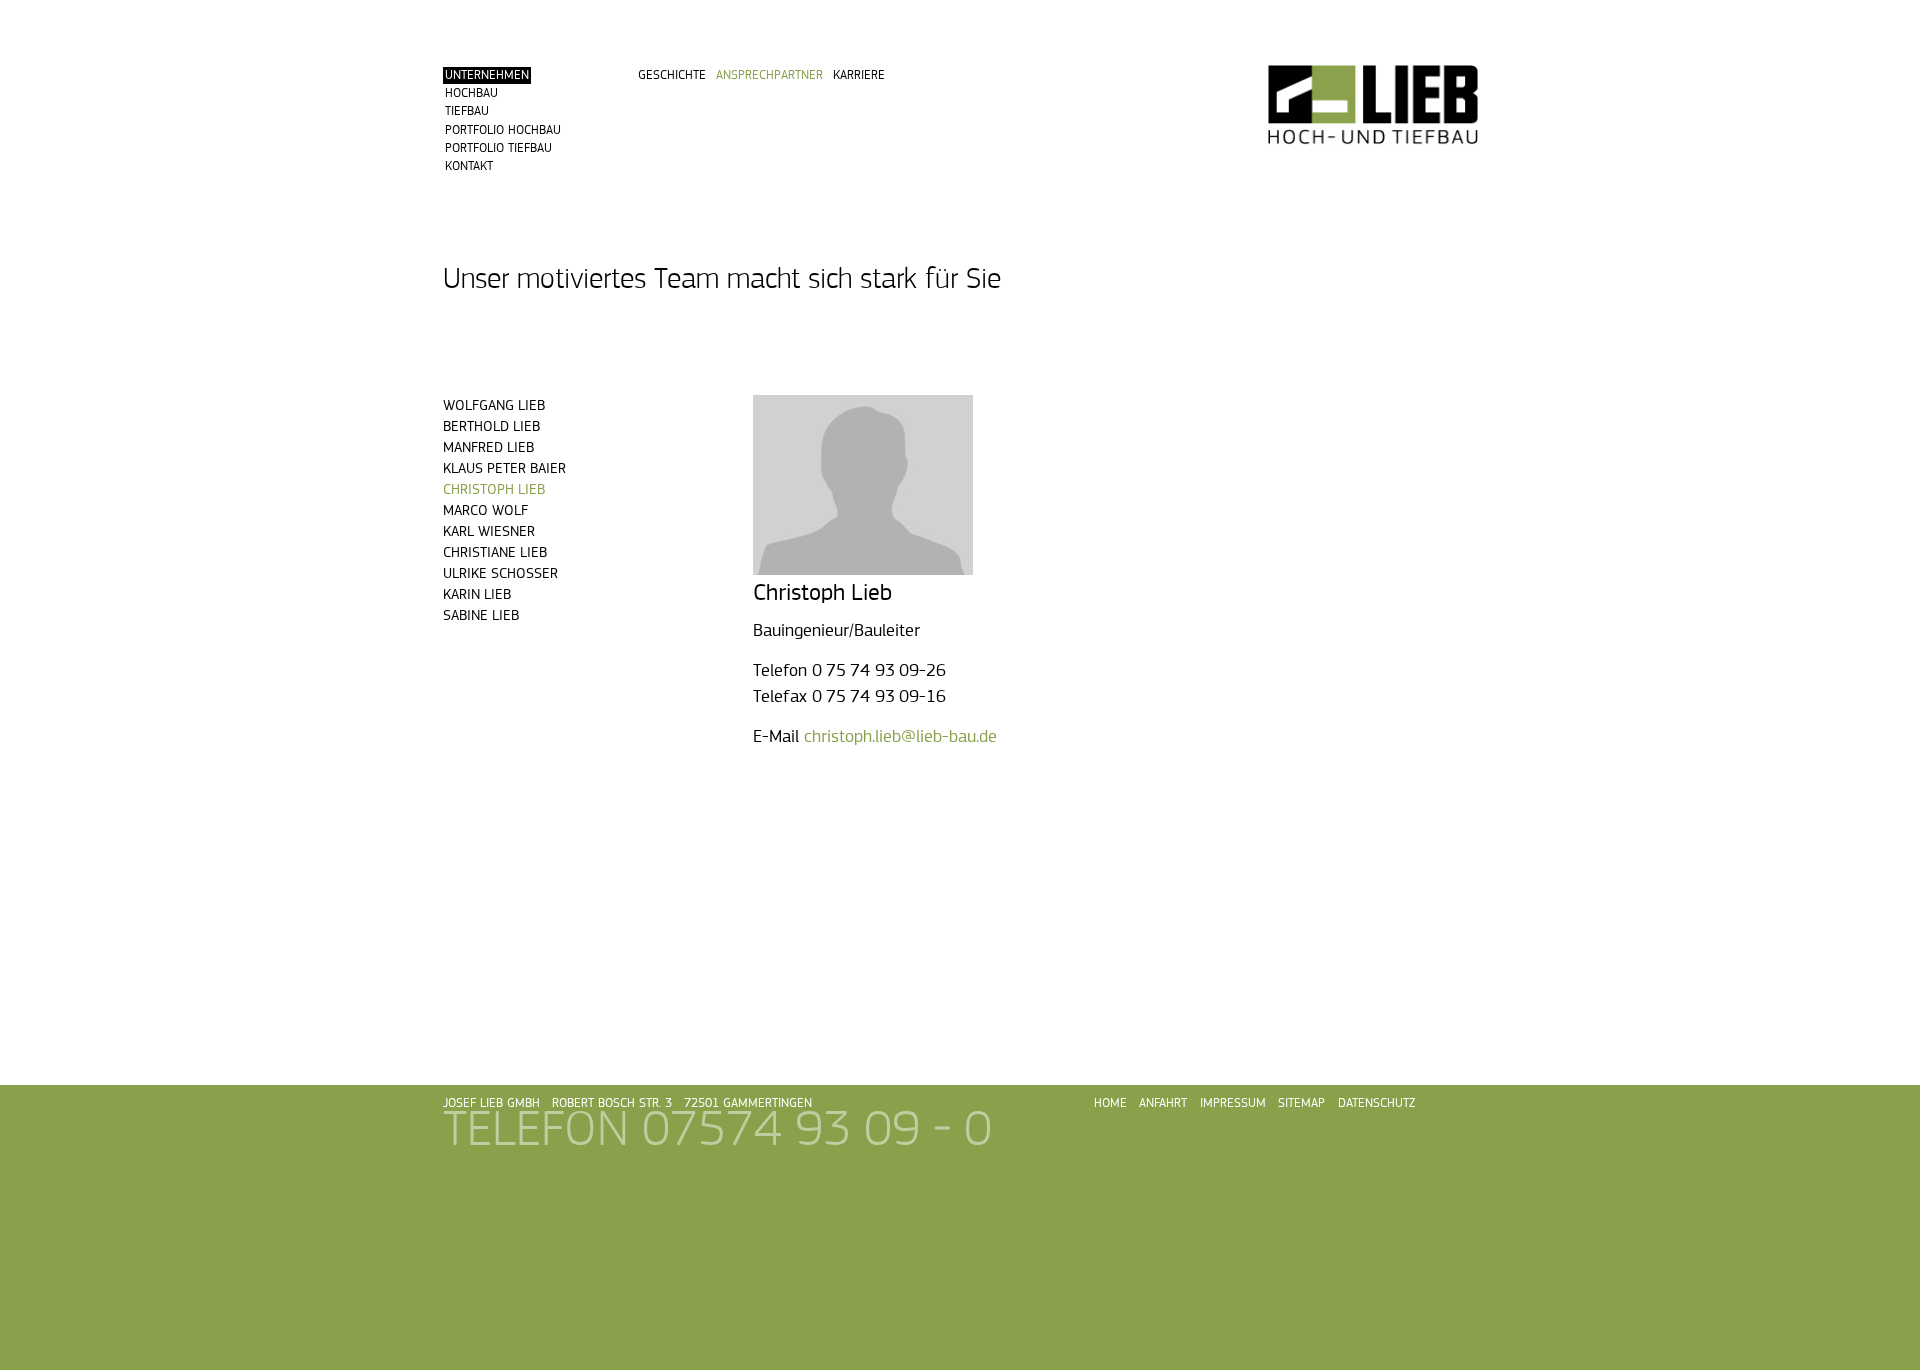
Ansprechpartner (769, 75)
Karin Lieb (477, 594)
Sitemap (1301, 1103)
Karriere (859, 75)
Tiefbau (467, 111)
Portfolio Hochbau (503, 130)
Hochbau (471, 93)
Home (1110, 1103)
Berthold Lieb (491, 426)
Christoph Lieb (494, 489)
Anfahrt (1163, 1103)
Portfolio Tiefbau (498, 148)
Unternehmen (487, 75)
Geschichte (672, 75)
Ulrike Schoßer (500, 573)
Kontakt (469, 166)
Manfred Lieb (488, 447)
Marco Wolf (485, 510)
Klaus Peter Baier (504, 468)
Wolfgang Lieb (494, 405)
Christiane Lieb (495, 552)
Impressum (1233, 1103)
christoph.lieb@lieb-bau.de (900, 737)
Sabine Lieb (481, 615)
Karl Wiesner (489, 531)
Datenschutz (1376, 1103)
